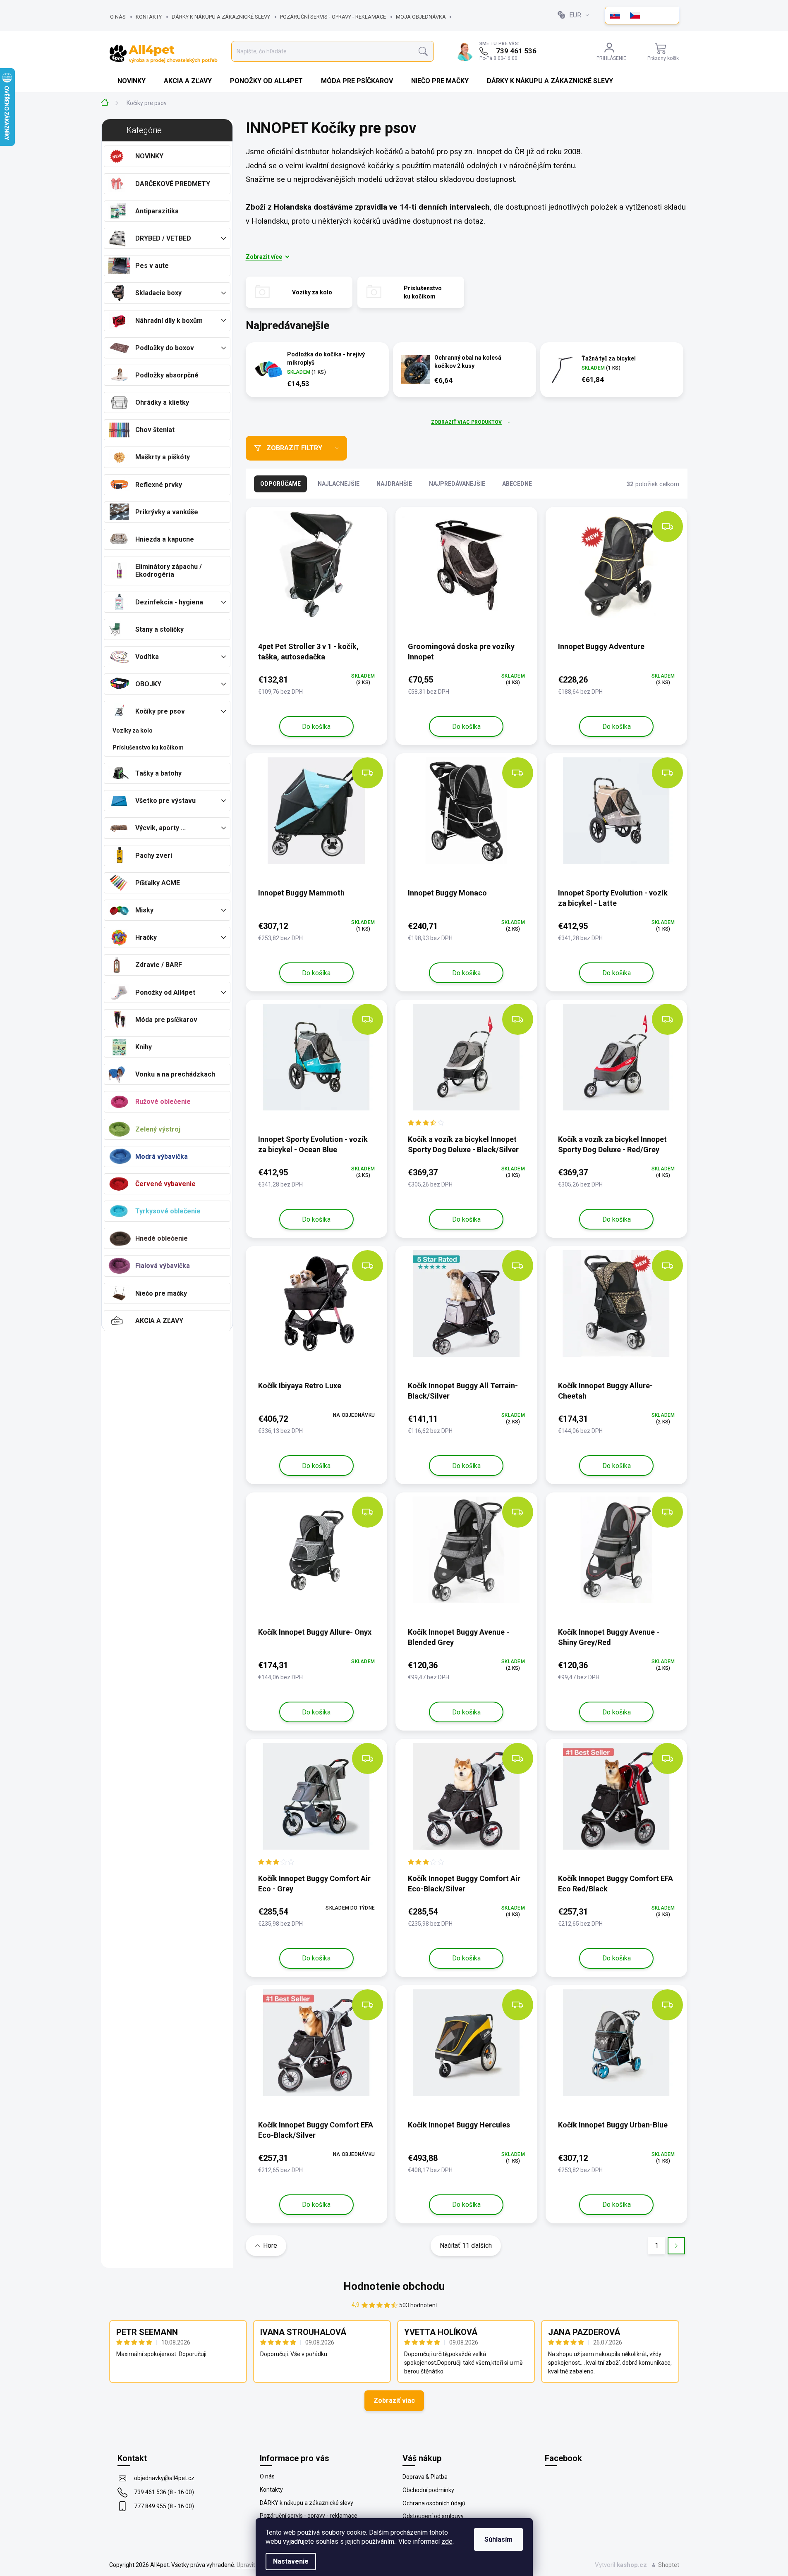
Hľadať (423, 51)
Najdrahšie (394, 484)
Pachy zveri (154, 856)
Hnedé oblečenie (162, 1238)
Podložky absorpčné (167, 375)
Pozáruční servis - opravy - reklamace (333, 17)
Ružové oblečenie (163, 1102)
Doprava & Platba (425, 2477)
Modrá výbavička (162, 1157)
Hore (270, 2245)
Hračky (146, 937)
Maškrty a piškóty (163, 457)
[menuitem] (132, 81)
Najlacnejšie (339, 484)
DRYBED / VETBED (163, 238)
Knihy (144, 1047)
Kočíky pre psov (160, 711)
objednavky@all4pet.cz (164, 2478)
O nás (118, 17)
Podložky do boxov (165, 348)
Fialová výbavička (163, 1266)
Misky (144, 910)
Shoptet (669, 2565)
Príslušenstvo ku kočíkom (148, 747)
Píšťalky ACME (158, 883)
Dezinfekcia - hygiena (169, 602)
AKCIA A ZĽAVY (159, 1321)
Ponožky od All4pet (165, 992)
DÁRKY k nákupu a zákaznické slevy (221, 17)
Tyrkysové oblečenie (168, 1211)
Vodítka (147, 657)
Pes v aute (152, 266)
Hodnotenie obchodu (394, 2286)
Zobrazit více (264, 257)
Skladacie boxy (158, 293)
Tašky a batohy (158, 773)
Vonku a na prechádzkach (175, 1074)
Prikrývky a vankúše (167, 512)
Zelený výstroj (158, 1129)
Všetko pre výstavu (165, 801)
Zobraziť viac (394, 2401)
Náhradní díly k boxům (169, 321)
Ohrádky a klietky (162, 402)
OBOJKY (148, 684)
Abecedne (517, 484)
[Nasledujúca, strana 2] (676, 2245)
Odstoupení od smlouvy (433, 2516)
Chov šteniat (155, 430)
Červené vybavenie (165, 1184)
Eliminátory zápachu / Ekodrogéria (169, 571)
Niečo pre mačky (161, 1293)
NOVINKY (149, 156)
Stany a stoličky (159, 629)
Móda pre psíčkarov (166, 1020)
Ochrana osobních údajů (434, 2503)
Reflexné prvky (159, 485)
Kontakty (149, 17)
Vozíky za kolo (133, 731)
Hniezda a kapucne (165, 539)
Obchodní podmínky (428, 2490)
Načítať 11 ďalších (466, 2245)
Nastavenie (291, 2561)
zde (447, 2541)
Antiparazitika (157, 211)
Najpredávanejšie (457, 484)
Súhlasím (498, 2539)
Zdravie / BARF (159, 965)
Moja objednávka (421, 17)
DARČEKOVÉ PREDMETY (173, 184)
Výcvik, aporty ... (160, 828)
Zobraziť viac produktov (466, 422)
